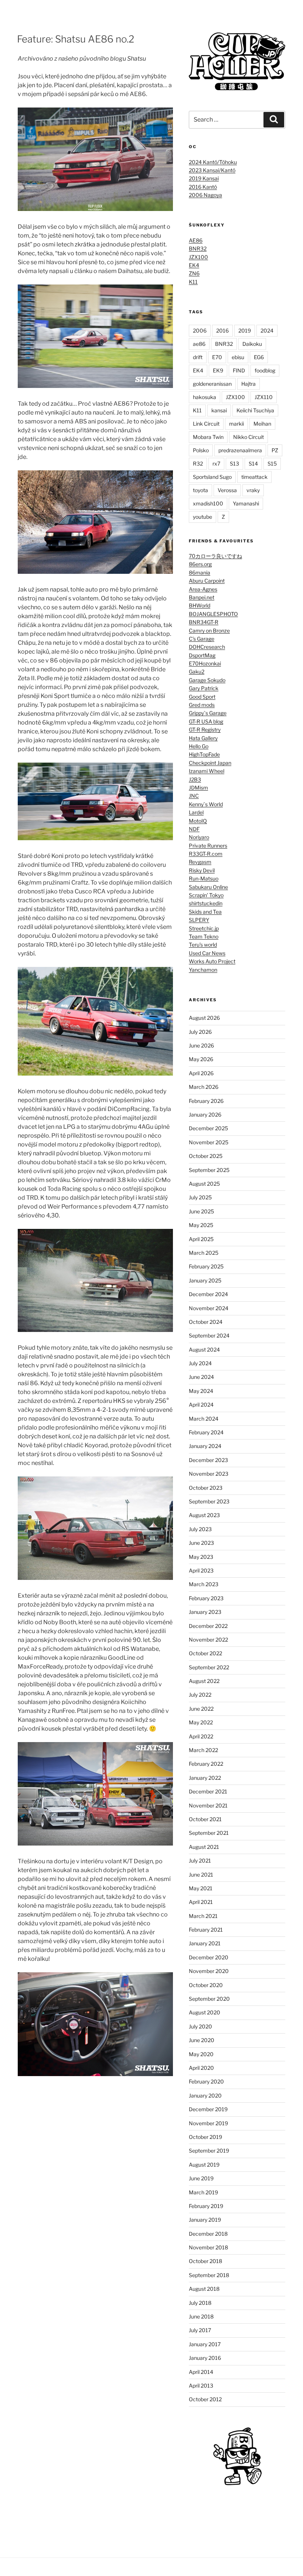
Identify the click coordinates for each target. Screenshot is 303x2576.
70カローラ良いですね (215, 556)
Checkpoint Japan (210, 763)
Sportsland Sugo (212, 477)
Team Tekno (204, 936)
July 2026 (200, 1032)
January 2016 (205, 2358)
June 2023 (201, 1543)
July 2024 (200, 1363)
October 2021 (205, 1819)
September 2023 (209, 1501)
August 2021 (204, 1847)
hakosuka (205, 397)
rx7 (216, 464)
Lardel (196, 812)
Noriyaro (199, 837)
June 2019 (201, 2178)
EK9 (218, 370)
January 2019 (205, 2220)
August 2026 (204, 1018)
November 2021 (208, 1805)
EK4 (194, 265)
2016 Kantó (203, 187)
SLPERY (199, 920)
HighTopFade (204, 754)
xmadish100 (208, 503)
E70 (217, 357)
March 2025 (204, 1253)
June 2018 (201, 2316)
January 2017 (205, 2344)
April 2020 (201, 2068)
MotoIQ (198, 821)
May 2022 (201, 1722)
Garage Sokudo (207, 680)
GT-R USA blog (206, 721)
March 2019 (203, 2192)
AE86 (196, 240)
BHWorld (200, 605)
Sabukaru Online (208, 887)
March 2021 (203, 1916)
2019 (245, 330)
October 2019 (205, 2137)
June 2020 (202, 2040)
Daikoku (252, 344)
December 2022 (208, 1626)
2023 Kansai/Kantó (212, 170)
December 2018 (208, 2234)
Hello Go (199, 746)
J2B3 (195, 779)
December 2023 (208, 1460)
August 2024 (204, 1350)
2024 (267, 330)
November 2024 (209, 1308)
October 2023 (206, 1488)
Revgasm (200, 862)
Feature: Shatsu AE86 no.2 (76, 39)
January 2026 (205, 1115)
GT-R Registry (205, 730)
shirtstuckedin (206, 903)
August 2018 (204, 2289)
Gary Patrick (204, 688)
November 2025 (209, 1142)
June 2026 (201, 1045)
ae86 (199, 344)
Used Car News (207, 953)
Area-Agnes (203, 589)
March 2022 (203, 1750)
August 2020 (205, 2012)
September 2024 (209, 1335)
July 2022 (200, 1695)
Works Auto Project (212, 961)
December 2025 (208, 1128)
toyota (200, 490)
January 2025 (205, 1280)
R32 (198, 464)
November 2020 (209, 1971)
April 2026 (201, 1073)
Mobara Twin (208, 437)
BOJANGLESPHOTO (213, 614)
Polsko (201, 450)
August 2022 (204, 1681)
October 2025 (206, 1156)
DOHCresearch (207, 647)
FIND (239, 370)
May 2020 (201, 2054)
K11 (193, 282)
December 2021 (208, 1791)
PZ (275, 450)
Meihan (262, 424)
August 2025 (204, 1184)
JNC (194, 796)
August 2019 (204, 2165)
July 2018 (200, 2303)
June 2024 (201, 1377)
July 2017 (200, 2330)
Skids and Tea (205, 912)
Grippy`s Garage (208, 713)
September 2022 (209, 1667)
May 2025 (201, 1225)
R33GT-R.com (206, 854)
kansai (219, 410)
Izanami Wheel (207, 771)
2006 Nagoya (205, 195)
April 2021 (201, 1902)
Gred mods (202, 705)
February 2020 (206, 2081)
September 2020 (209, 1999)
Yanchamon (203, 970)
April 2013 (201, 2386)
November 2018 (208, 2247)
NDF (194, 829)
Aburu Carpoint (207, 581)
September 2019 (209, 2151)
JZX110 (264, 397)
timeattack (254, 477)
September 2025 (209, 1170)
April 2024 (201, 1405)
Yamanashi (246, 503)
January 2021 (205, 1943)
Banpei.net (202, 597)
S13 (234, 464)
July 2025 (200, 1197)
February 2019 (206, 2206)
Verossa (227, 490)
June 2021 (201, 1875)
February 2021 (206, 1930)
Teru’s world (203, 945)
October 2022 (205, 1653)
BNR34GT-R (204, 622)
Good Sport (202, 697)
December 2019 (208, 2109)
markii (236, 424)
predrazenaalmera (240, 450)
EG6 (259, 357)
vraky (253, 490)
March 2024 (204, 1419)
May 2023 (201, 1557)
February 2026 (206, 1101)
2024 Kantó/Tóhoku (213, 162)
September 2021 (209, 1833)
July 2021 (200, 1861)
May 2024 (201, 1391)
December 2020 (209, 1957)
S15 (272, 464)
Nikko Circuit (248, 437)
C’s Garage (202, 639)
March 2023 (204, 1584)
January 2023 (205, 1612)
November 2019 (208, 2123)
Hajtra (248, 384)
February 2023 (206, 1598)
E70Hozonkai (205, 663)
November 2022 (208, 1640)
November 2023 (209, 1474)
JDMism (198, 788)
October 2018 (205, 2261)
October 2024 (206, 1322)
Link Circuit (206, 424)
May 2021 (201, 1888)
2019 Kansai (204, 178)
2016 (222, 330)
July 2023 (200, 1529)
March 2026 (204, 1087)
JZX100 (198, 257)
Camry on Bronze (209, 631)
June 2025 (201, 1211)
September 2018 (209, 2275)
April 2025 (201, 1239)
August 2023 (204, 1515)
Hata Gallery (203, 738)
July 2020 (200, 2026)
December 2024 (208, 1294)
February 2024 (206, 1432)
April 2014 (201, 2372)
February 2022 (206, 1764)
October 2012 (205, 2399)
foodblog (265, 370)
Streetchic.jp (204, 928)
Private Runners (208, 846)
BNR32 (198, 248)
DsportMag (202, 655)
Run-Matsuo (204, 878)
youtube (202, 517)
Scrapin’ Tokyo (206, 895)
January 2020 (205, 2095)
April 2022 (201, 1736)
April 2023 (201, 1570)
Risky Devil (202, 870)
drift (198, 357)
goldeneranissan (212, 384)
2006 (200, 330)
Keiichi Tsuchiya (255, 410)
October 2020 (206, 1985)
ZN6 (194, 273)
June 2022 (201, 1709)
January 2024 (205, 1446)
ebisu (238, 357)
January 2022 (205, 1778)
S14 (253, 464)
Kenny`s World (206, 804)
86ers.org (200, 564)
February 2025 (206, 1266)
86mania (200, 573)
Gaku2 (197, 672)
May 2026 (201, 1059)
